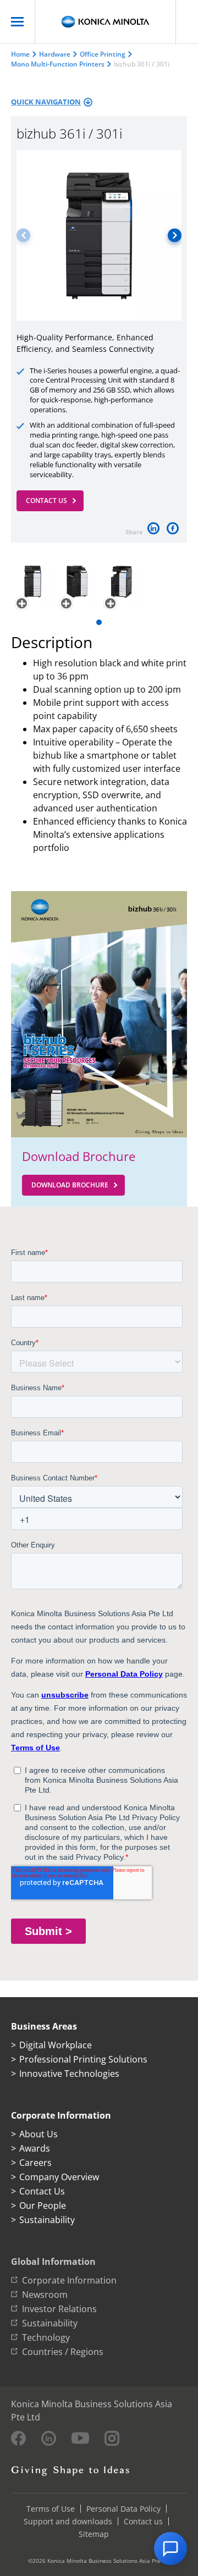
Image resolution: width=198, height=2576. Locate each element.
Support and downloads (68, 2521)
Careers (35, 2163)
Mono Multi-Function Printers (58, 64)
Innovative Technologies (69, 2074)
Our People (43, 2205)
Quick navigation (46, 102)
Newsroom (45, 2295)
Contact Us (46, 501)
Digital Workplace (56, 2045)
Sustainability (47, 2220)
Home (20, 54)
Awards (35, 2148)
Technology (46, 2337)
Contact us (143, 2521)
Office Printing (103, 54)
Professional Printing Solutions (83, 2059)
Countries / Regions (63, 2352)
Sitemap (94, 2534)
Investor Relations (59, 2309)
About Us (38, 2134)
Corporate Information (69, 2280)
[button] (175, 235)
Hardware (55, 54)
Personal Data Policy (123, 2509)
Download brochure (70, 1185)
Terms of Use (51, 2509)
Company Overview (59, 2177)
